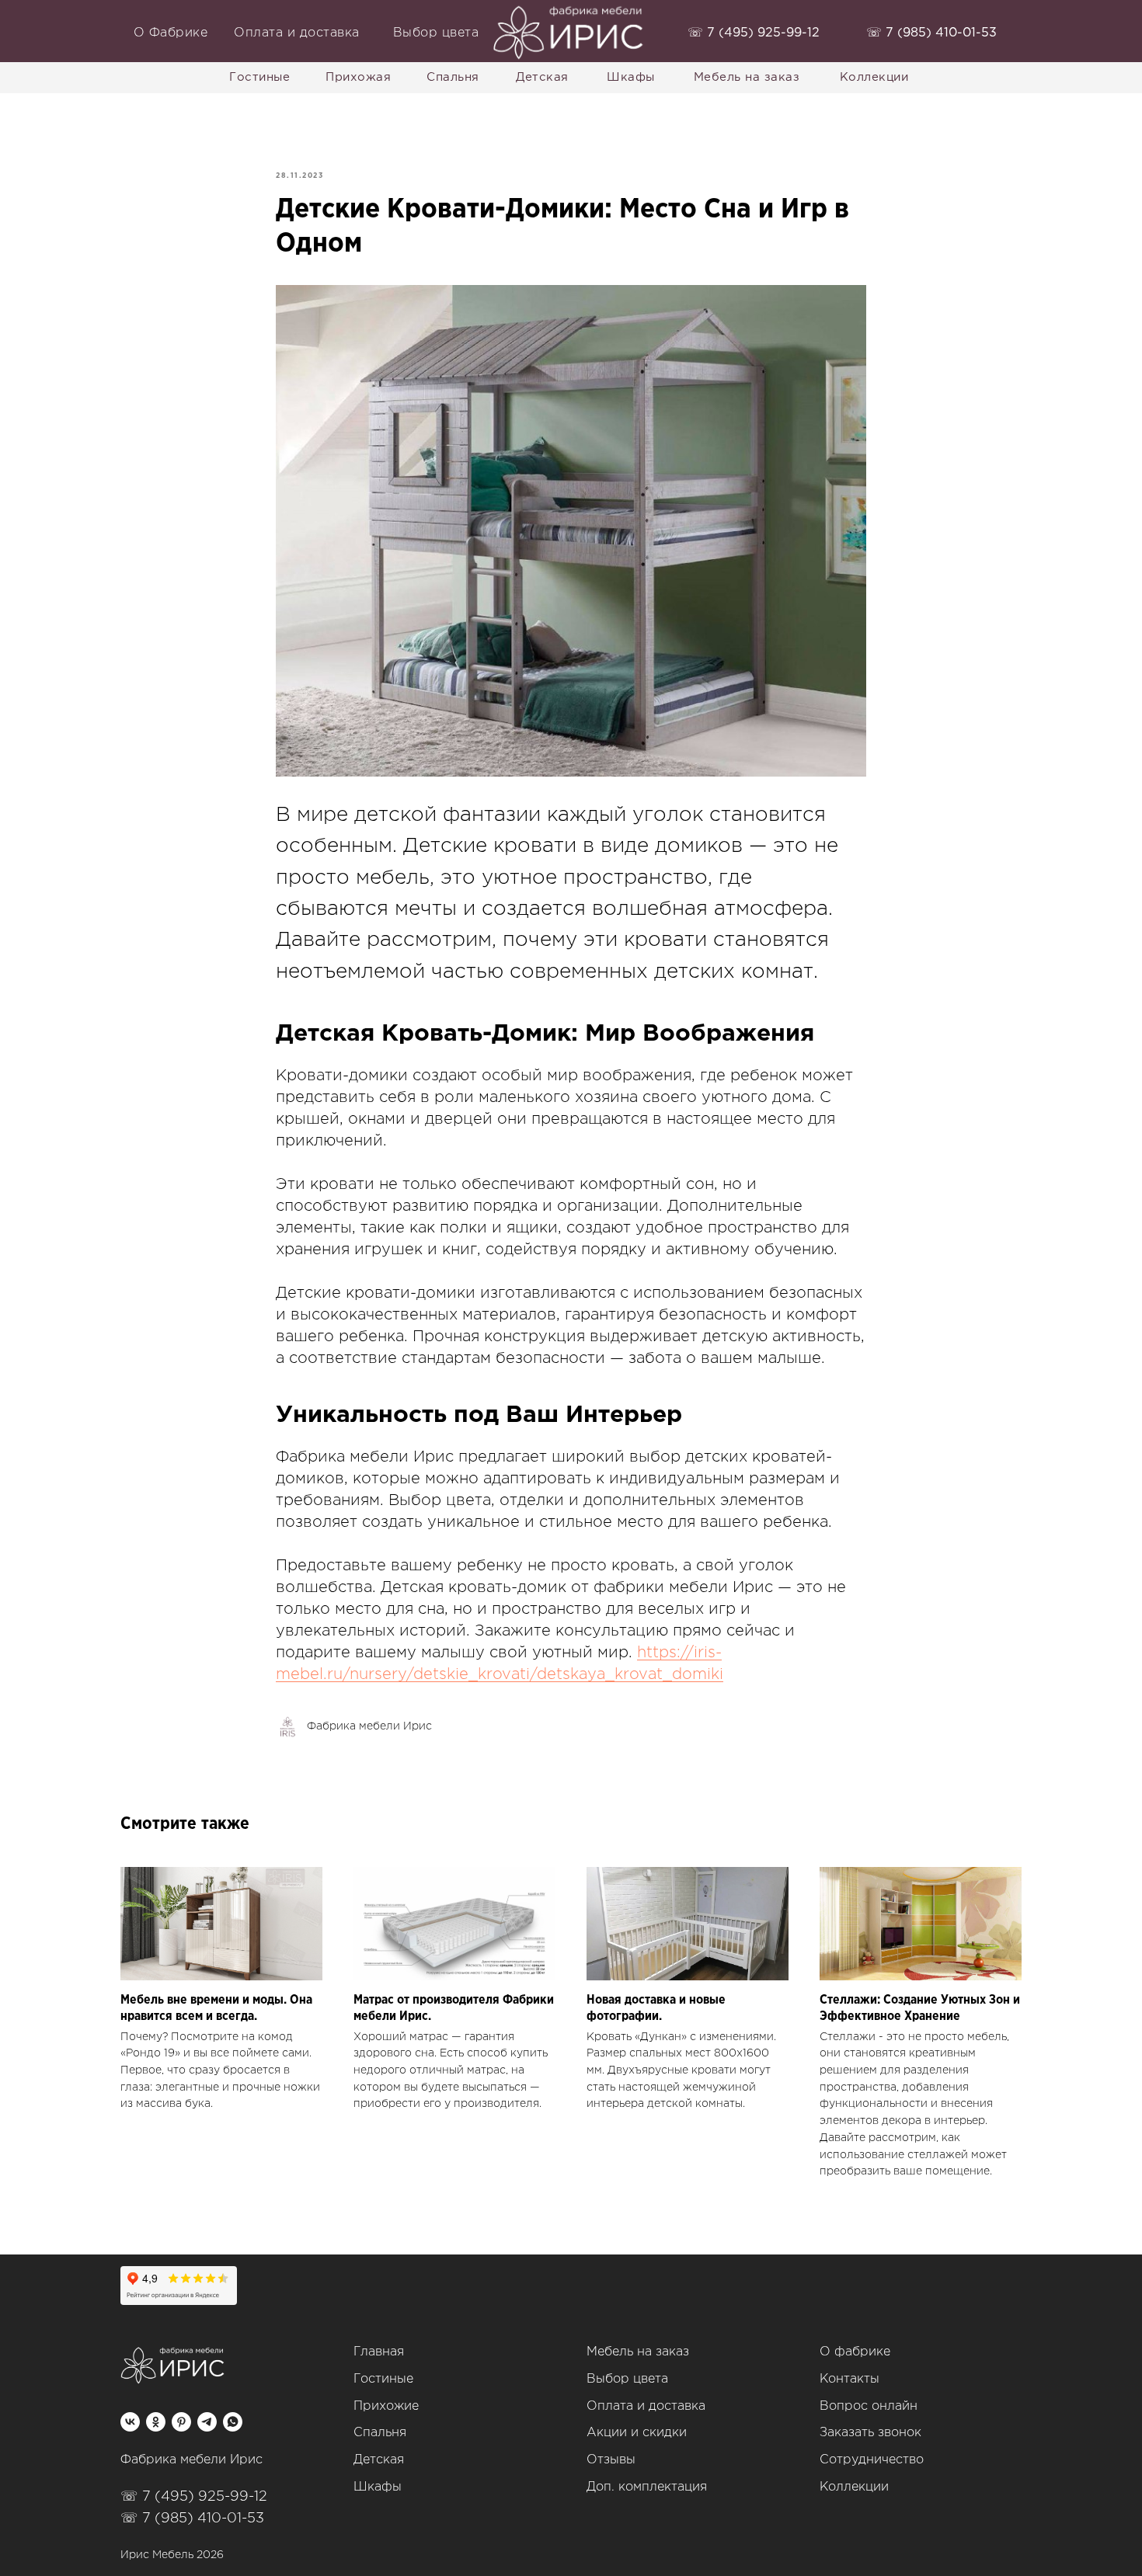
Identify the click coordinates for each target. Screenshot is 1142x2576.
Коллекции (854, 2487)
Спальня (380, 2433)
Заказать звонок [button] (870, 2433)
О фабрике (855, 2352)
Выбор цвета (627, 2379)
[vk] (130, 2422)
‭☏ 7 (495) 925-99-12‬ (754, 33)
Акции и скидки (637, 2433)
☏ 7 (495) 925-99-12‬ (194, 2497)
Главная (379, 2352)
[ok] (156, 2422)
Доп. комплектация (647, 2487)
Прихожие (386, 2406)
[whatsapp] (233, 2422)
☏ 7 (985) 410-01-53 (192, 2519)
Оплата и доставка (646, 2406)
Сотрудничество (872, 2460)
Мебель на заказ (638, 2352)
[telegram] (207, 2422)
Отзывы (611, 2460)
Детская (379, 2460)
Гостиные (383, 2379)
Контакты (850, 2379)
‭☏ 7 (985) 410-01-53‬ (931, 33)
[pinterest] (181, 2422)
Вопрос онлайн (869, 2406)
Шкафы (378, 2487)
